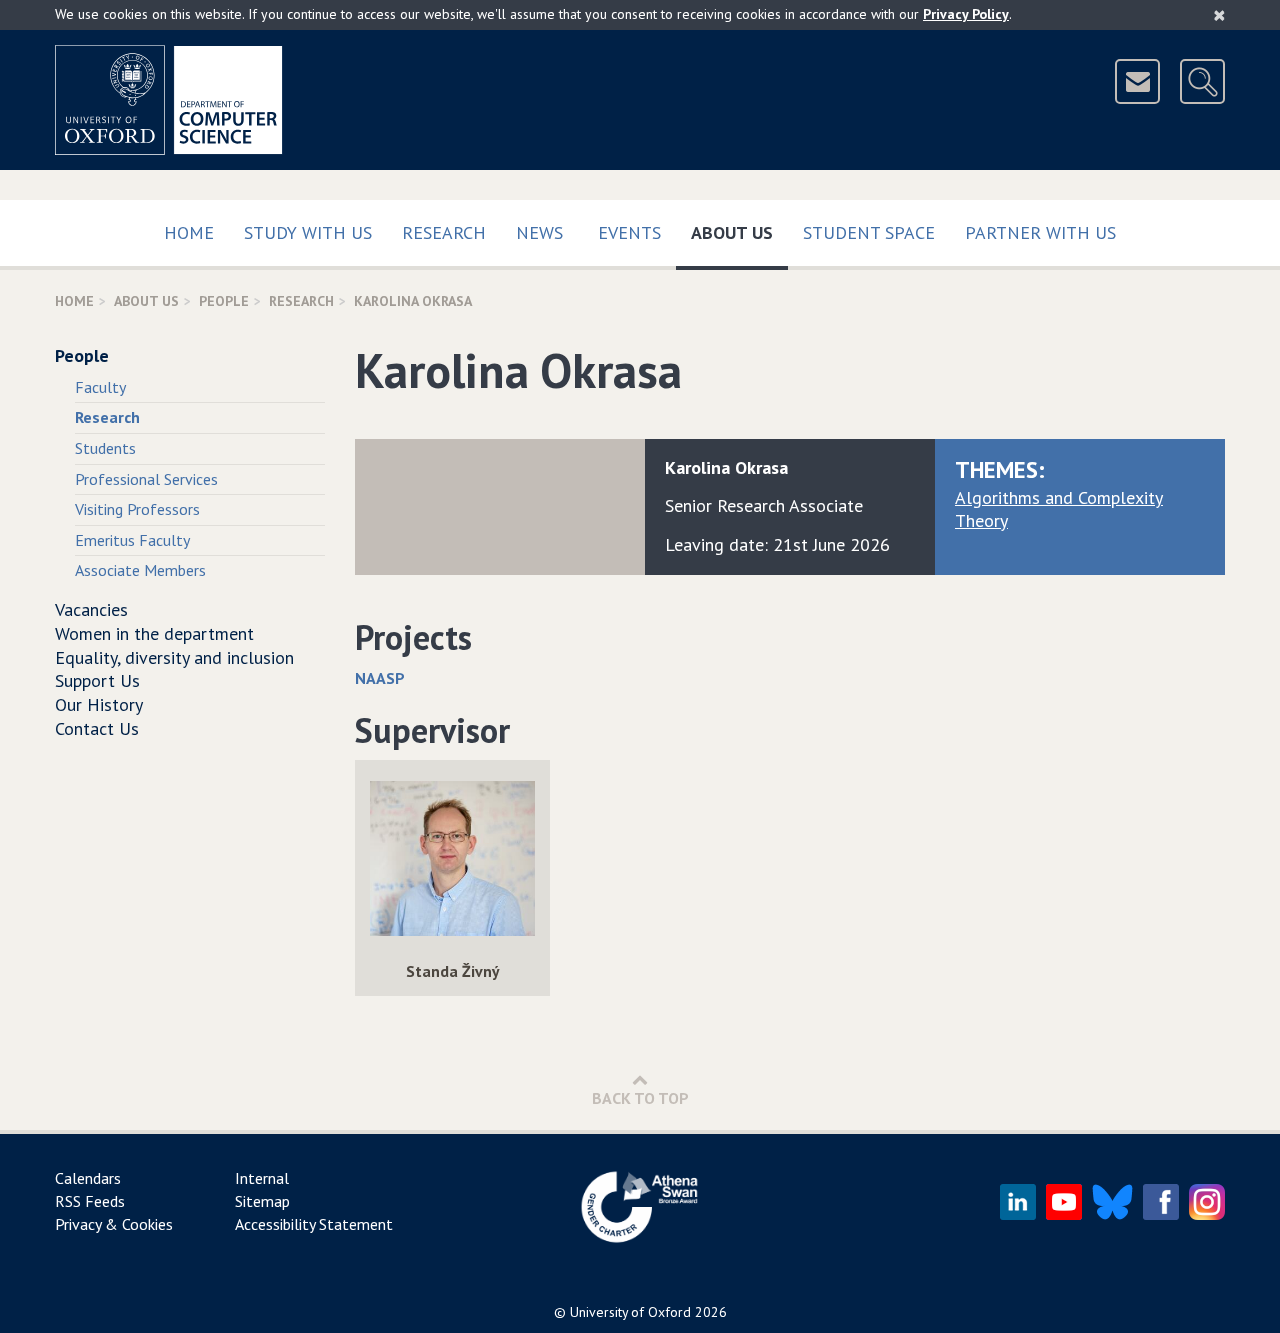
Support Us (97, 680)
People (224, 301)
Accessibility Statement (314, 1224)
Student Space (869, 232)
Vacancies (91, 609)
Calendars (88, 1178)
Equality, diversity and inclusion (174, 657)
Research (444, 232)
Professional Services (146, 479)
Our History (99, 704)
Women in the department (154, 633)
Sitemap (262, 1201)
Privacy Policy (966, 14)
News (539, 232)
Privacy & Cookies (114, 1224)
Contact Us (97, 728)
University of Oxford (630, 1312)
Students (105, 448)
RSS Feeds (90, 1201)
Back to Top (640, 1098)
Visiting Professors (137, 509)
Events (629, 232)
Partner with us (1040, 232)
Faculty (100, 387)
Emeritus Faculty (132, 540)
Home (189, 232)
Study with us (308, 232)
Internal (262, 1178)
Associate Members (140, 570)
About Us (739, 232)
